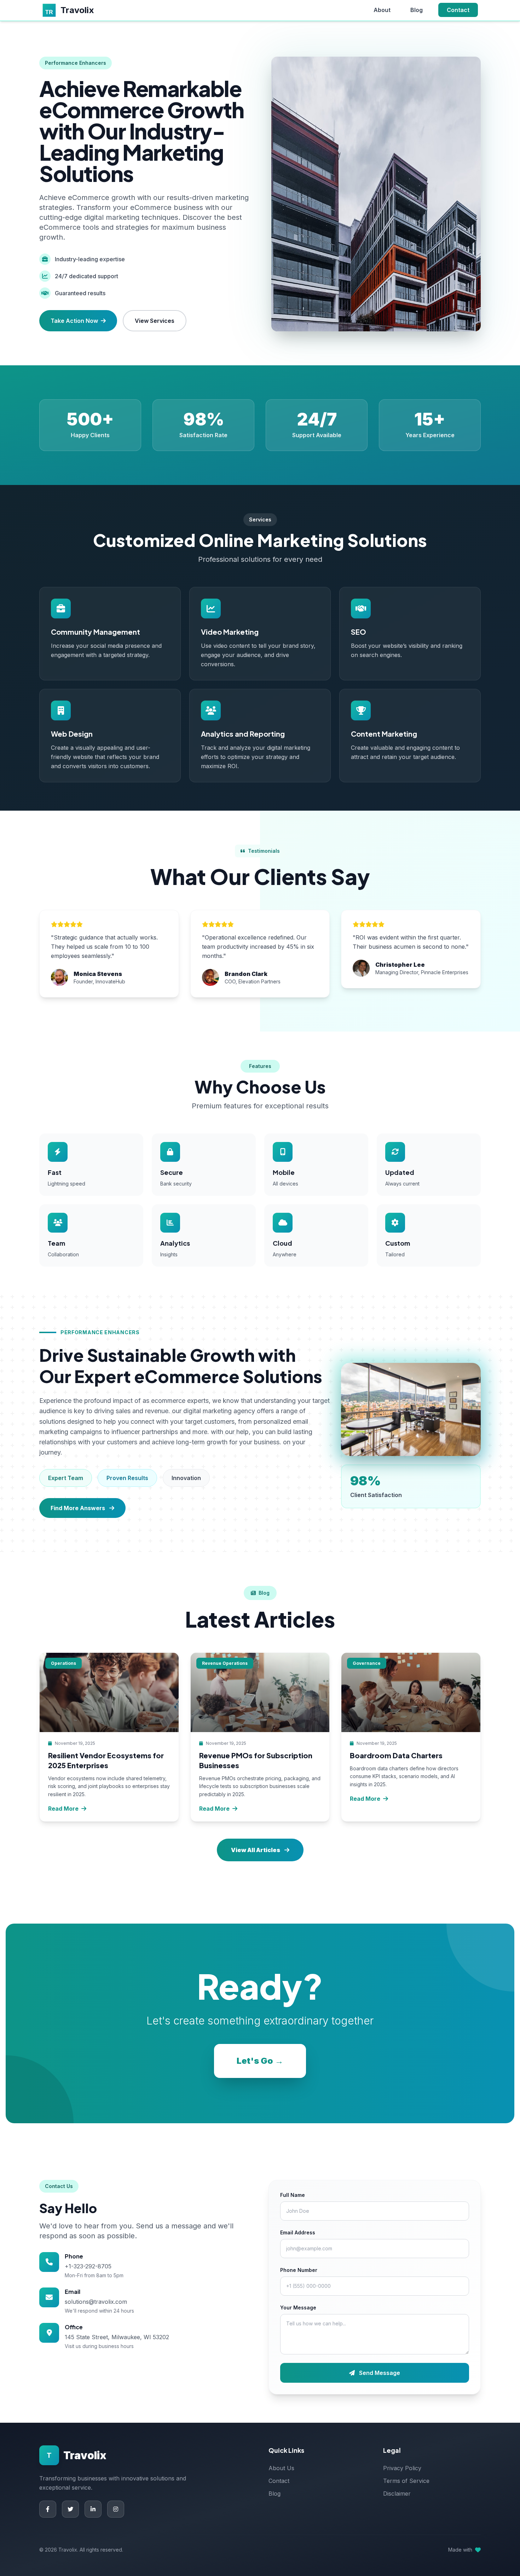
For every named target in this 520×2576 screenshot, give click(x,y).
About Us (281, 2468)
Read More (63, 1809)
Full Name (293, 2195)
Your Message (298, 2307)
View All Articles (256, 1850)
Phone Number (299, 2270)
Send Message (379, 2373)
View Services (155, 321)
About (382, 10)
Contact (458, 10)
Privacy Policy (402, 2468)
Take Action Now (74, 321)
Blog (417, 10)
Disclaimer (397, 2494)
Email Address (298, 2232)
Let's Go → (260, 2061)
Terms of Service (406, 2481)
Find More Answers (78, 1508)
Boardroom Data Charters (396, 1755)
